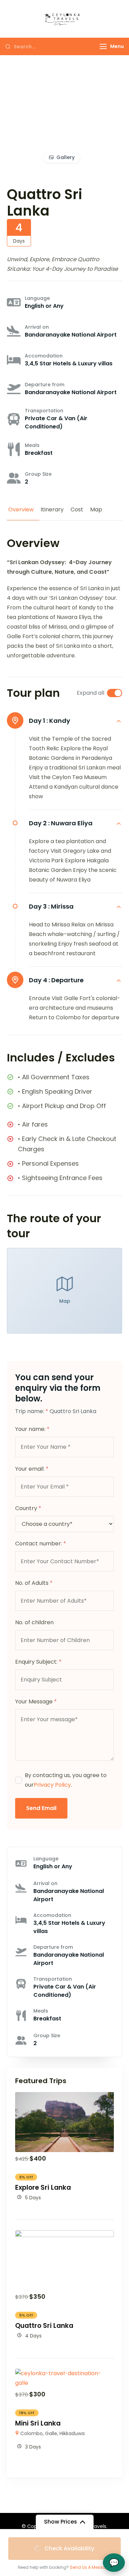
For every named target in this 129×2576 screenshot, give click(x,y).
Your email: (32, 1469)
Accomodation (44, 356)
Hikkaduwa (72, 2433)
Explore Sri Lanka (43, 2188)
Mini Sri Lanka (38, 2423)
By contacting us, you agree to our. (66, 1780)
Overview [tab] (21, 509)
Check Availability (69, 2548)
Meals (32, 445)
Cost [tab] (77, 509)
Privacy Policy (52, 1785)
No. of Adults (34, 1583)
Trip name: (32, 1411)
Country (28, 1508)
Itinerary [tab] (52, 509)
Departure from (45, 385)
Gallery (66, 157)
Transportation (44, 411)
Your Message (36, 1702)
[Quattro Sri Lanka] (64, 2235)
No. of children (34, 1622)
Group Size (38, 474)
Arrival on (37, 327)
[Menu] (103, 46)
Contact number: (41, 1544)
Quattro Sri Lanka (44, 2326)
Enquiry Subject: (38, 1662)
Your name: (32, 1429)
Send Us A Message (90, 2567)
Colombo (31, 2433)
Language (37, 298)
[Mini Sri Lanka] (64, 2373)
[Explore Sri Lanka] (64, 2097)
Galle (51, 2433)
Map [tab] (96, 509)
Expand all (90, 693)
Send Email (41, 1808)
